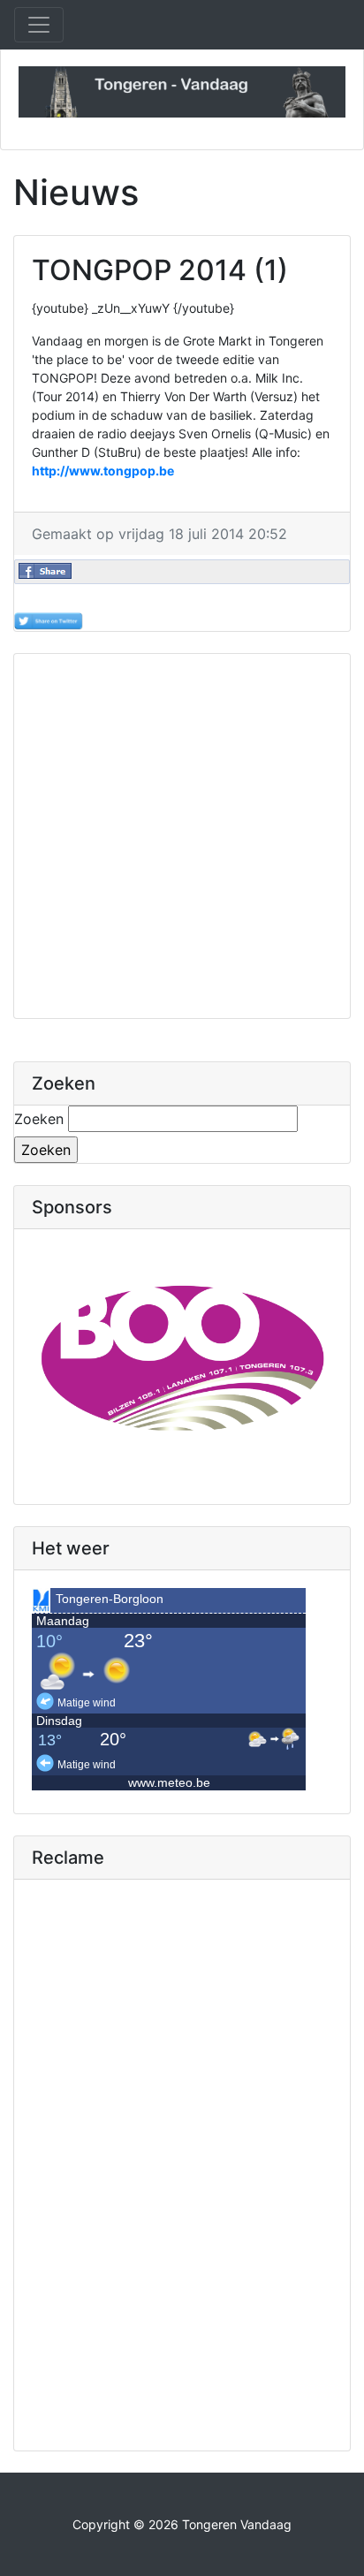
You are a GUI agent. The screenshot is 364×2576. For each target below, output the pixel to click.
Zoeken (39, 1119)
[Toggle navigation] (39, 25)
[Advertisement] (182, 836)
